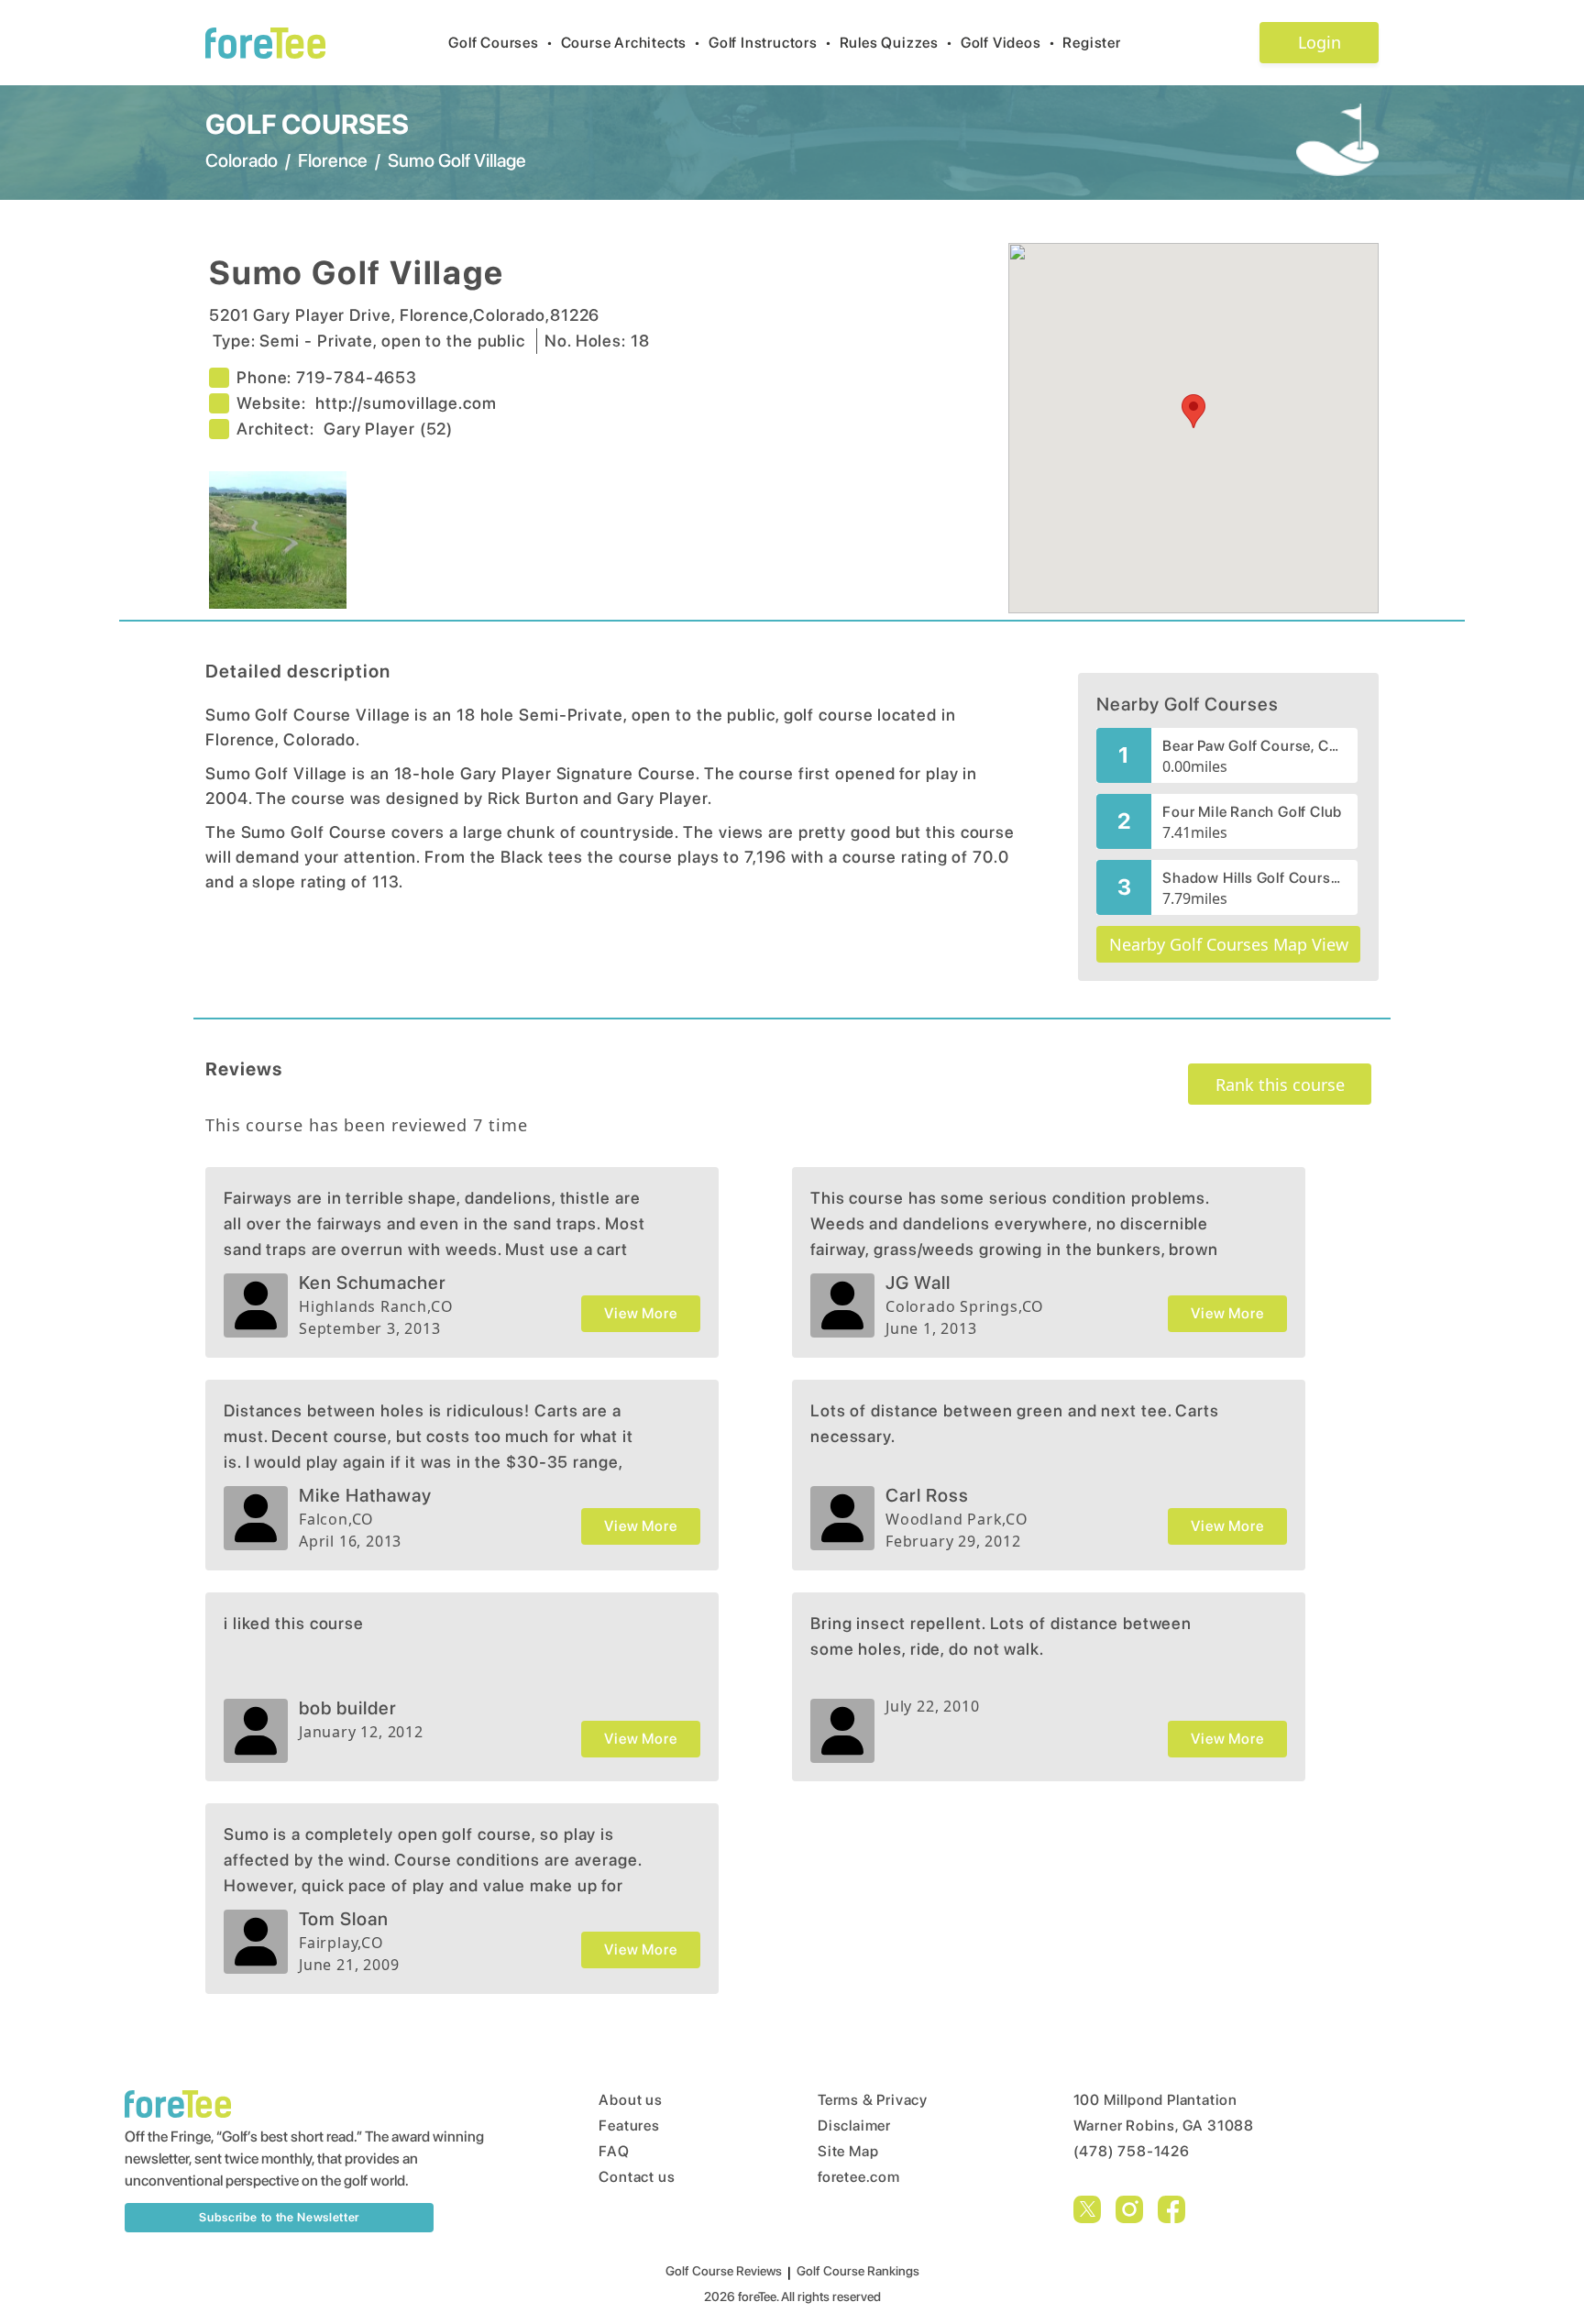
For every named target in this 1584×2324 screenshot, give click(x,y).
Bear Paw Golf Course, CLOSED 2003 (1254, 746)
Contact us (637, 2177)
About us (630, 2100)
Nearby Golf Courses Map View (1229, 944)
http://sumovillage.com (406, 403)
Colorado (242, 160)
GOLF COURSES (307, 124)
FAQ (614, 2151)
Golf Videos (1008, 43)
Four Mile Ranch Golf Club (1252, 812)
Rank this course (1280, 1085)
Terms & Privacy (873, 2100)
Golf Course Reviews (724, 2271)
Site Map (848, 2151)
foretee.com (859, 2177)
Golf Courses (500, 43)
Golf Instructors (770, 43)
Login (1320, 42)
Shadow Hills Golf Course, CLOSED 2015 (1254, 878)
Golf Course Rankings (858, 2271)
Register (1091, 43)
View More (640, 1313)
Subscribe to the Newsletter (279, 2217)
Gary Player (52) (388, 429)
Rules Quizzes (896, 43)
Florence (333, 160)
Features (629, 2126)
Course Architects (631, 43)
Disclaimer (854, 2126)
